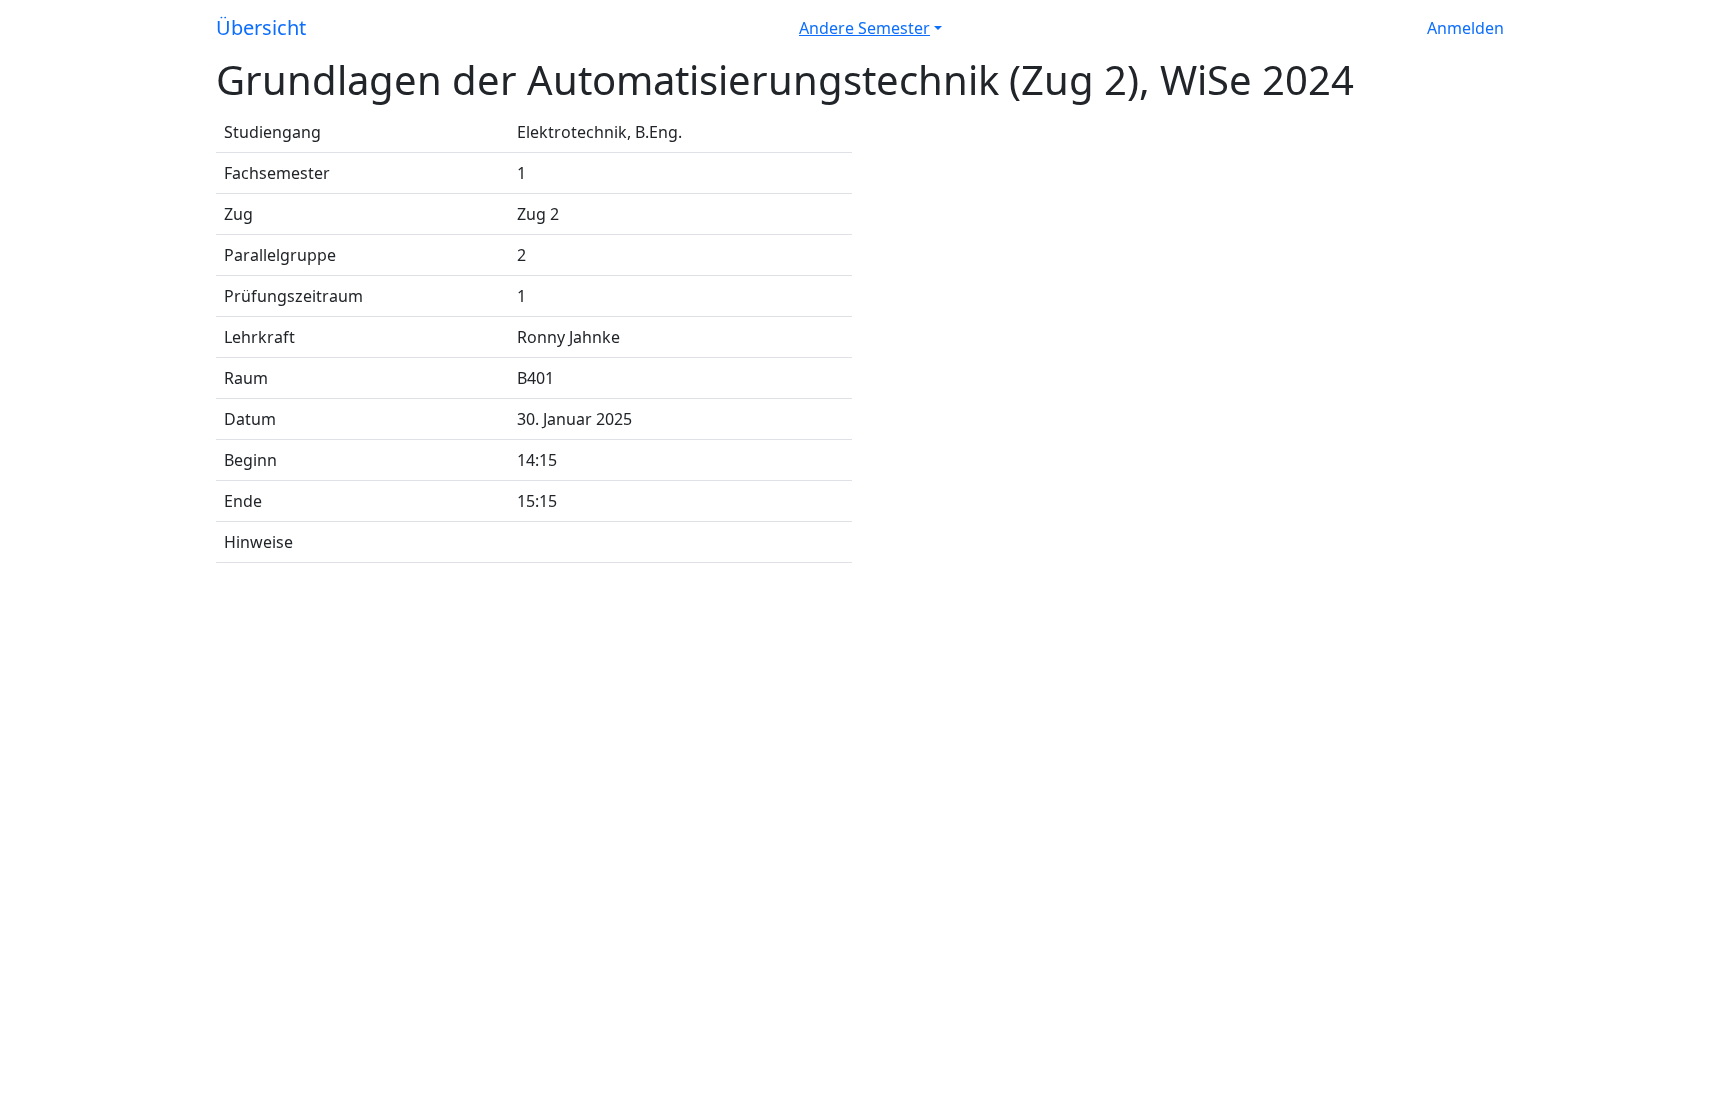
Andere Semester (864, 28)
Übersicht (261, 27)
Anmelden (1465, 28)
